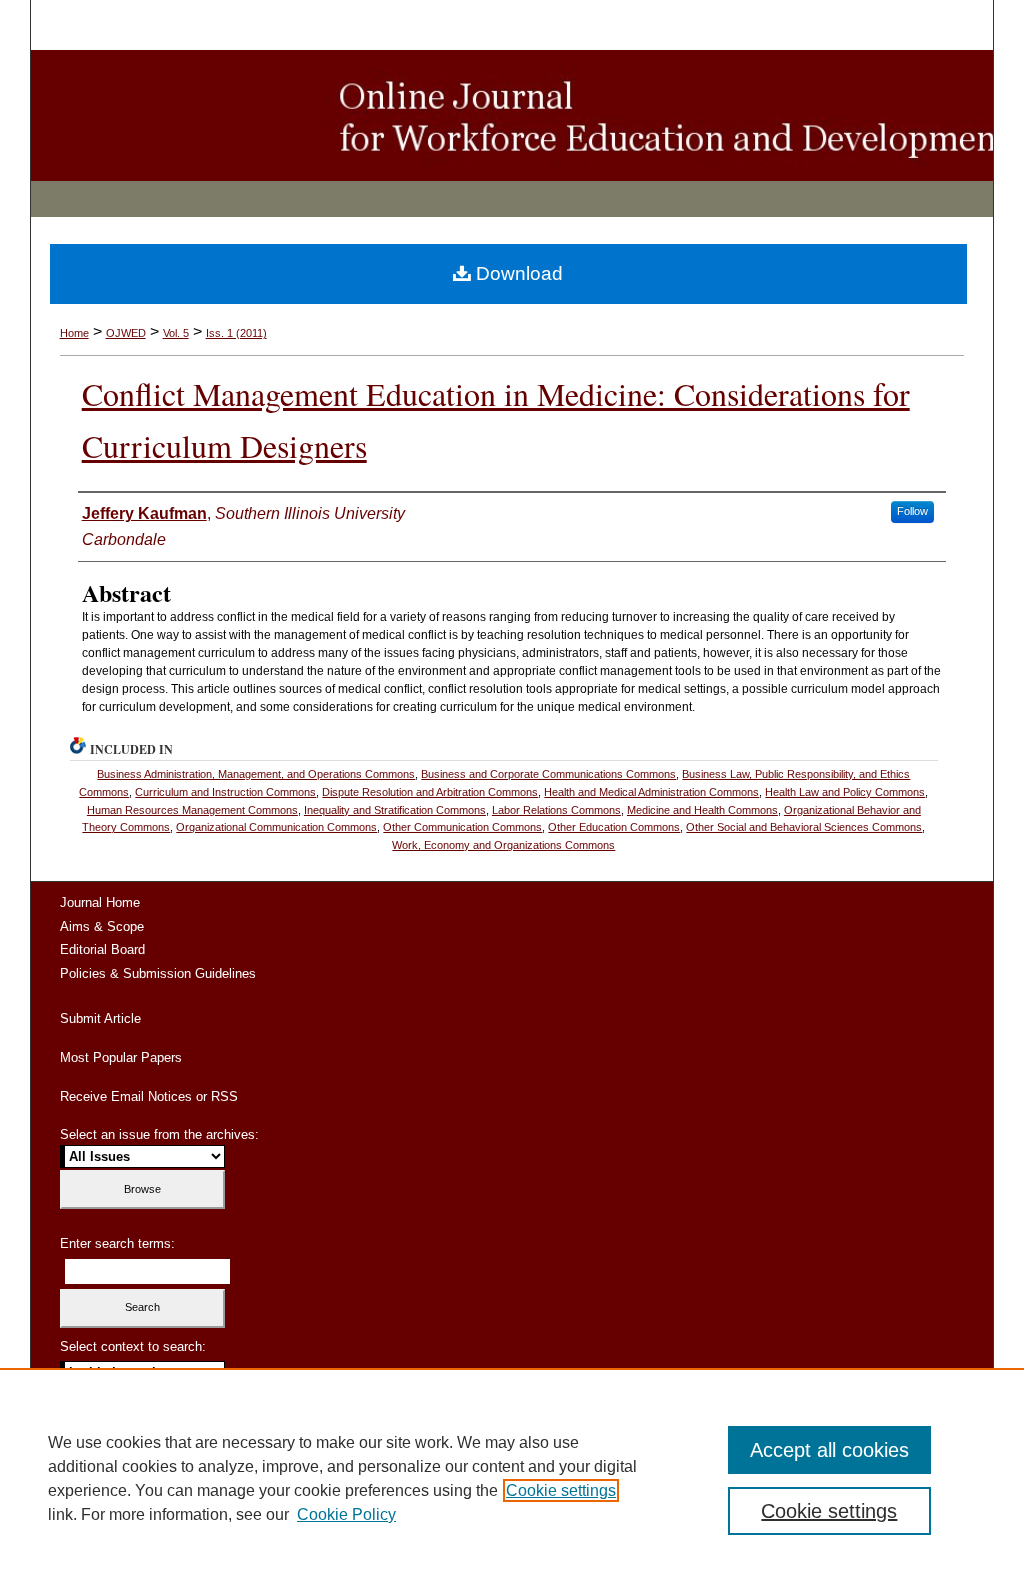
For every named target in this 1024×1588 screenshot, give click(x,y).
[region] (512, 1478)
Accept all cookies (829, 1450)
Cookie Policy (346, 1514)
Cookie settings (561, 1490)
